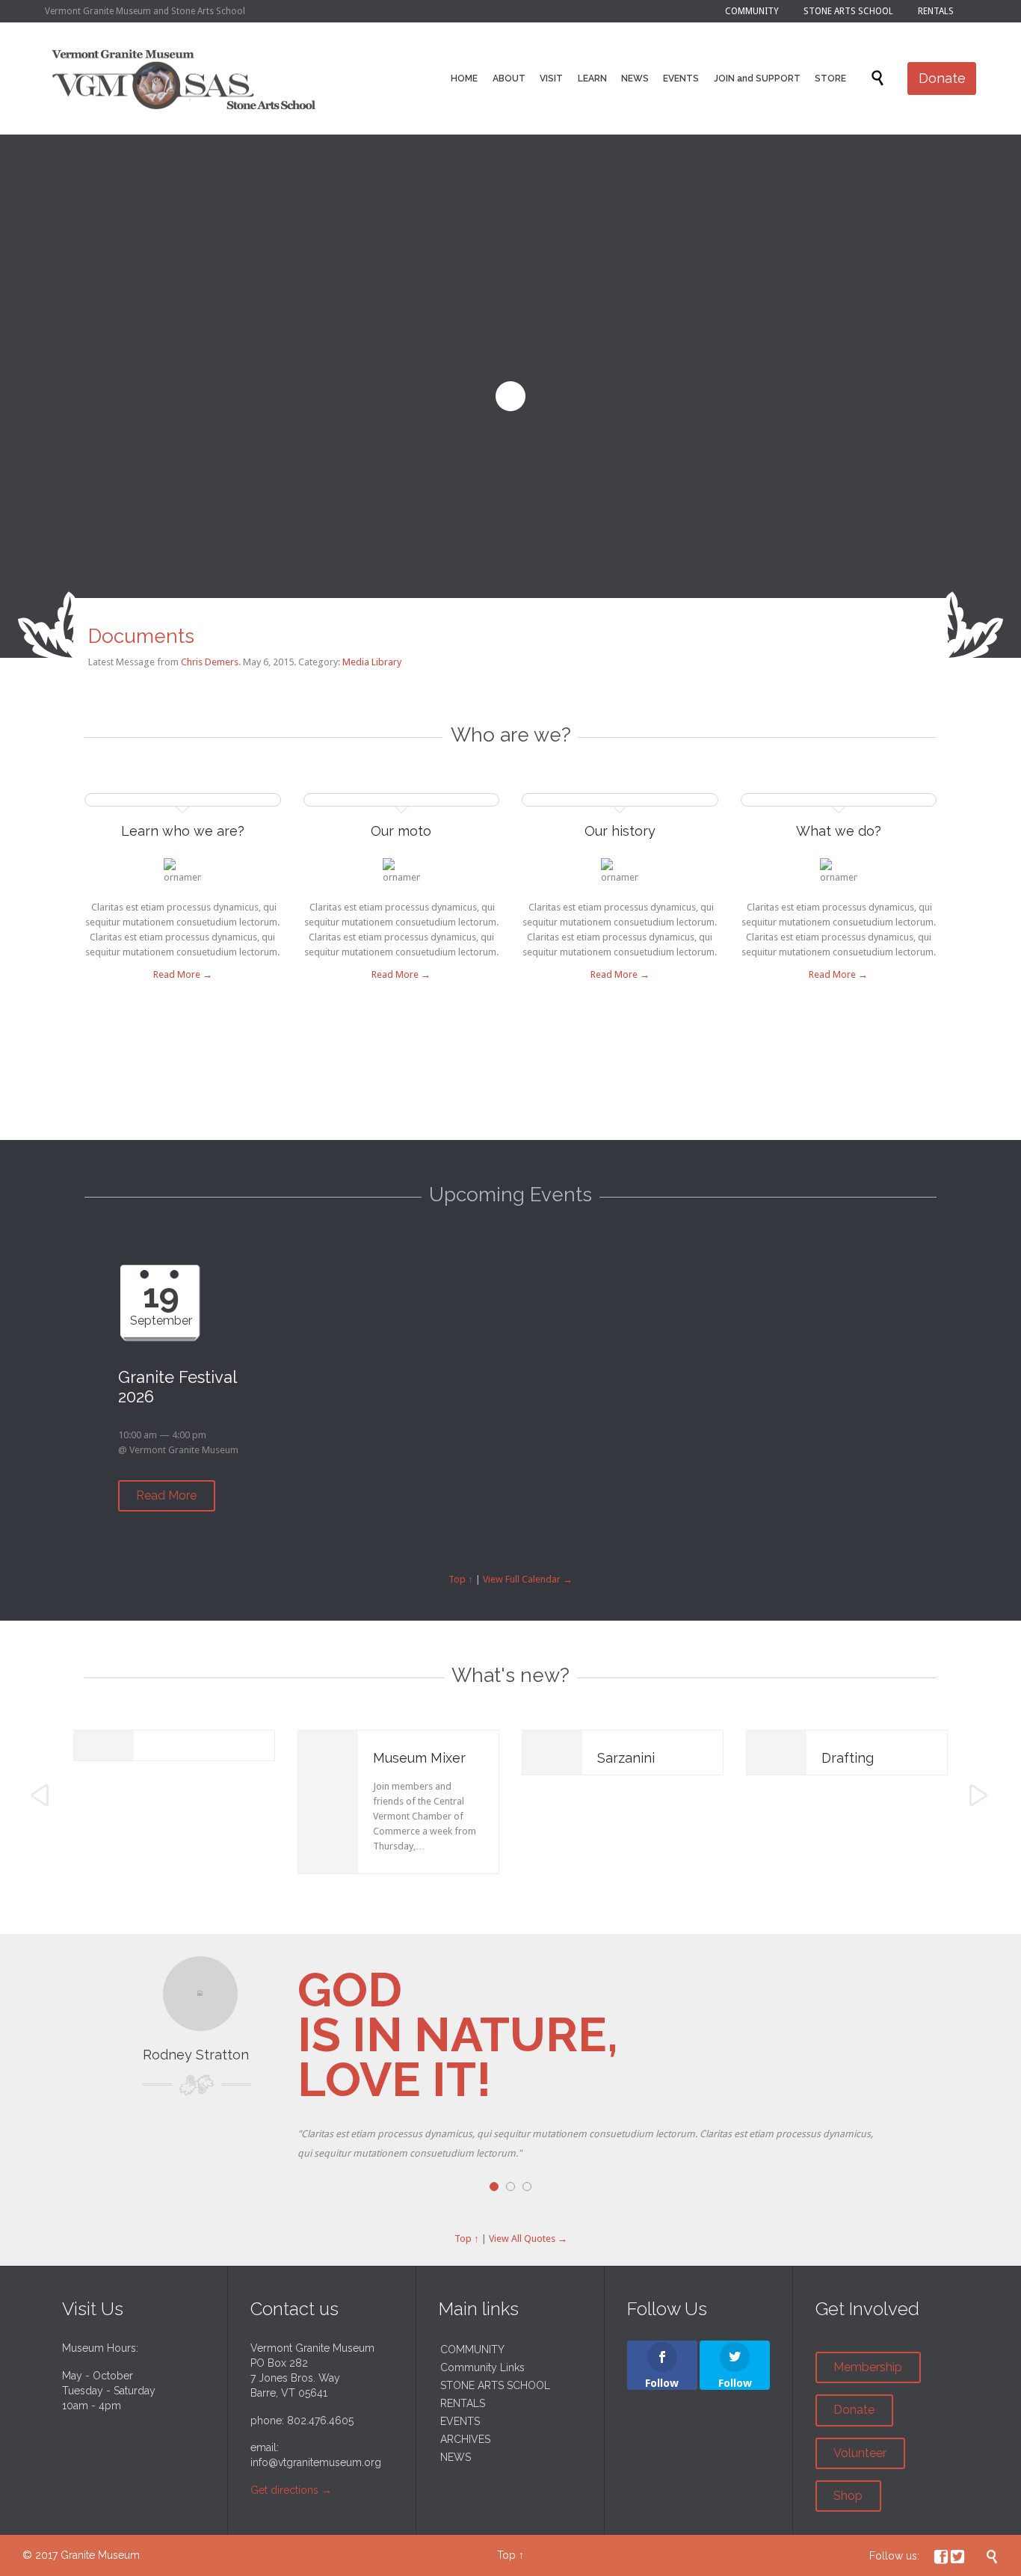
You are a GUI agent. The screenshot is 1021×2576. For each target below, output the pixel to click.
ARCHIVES (465, 2439)
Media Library (372, 662)
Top (506, 2555)
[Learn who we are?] (183, 804)
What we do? (839, 831)
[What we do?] (839, 804)
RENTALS (463, 2403)
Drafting (848, 1758)
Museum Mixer (419, 1758)
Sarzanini (626, 1758)
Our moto (401, 831)
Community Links (482, 2367)
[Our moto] (402, 804)
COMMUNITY (472, 2349)
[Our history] (620, 804)
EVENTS (460, 2421)
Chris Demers (210, 662)
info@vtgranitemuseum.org (316, 2462)
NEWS (456, 2457)
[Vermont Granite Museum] (184, 78)
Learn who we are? (183, 831)
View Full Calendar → (528, 1579)
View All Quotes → (528, 2238)
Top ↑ (461, 1579)
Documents (141, 636)
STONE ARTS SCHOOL (495, 2385)
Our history (620, 831)
